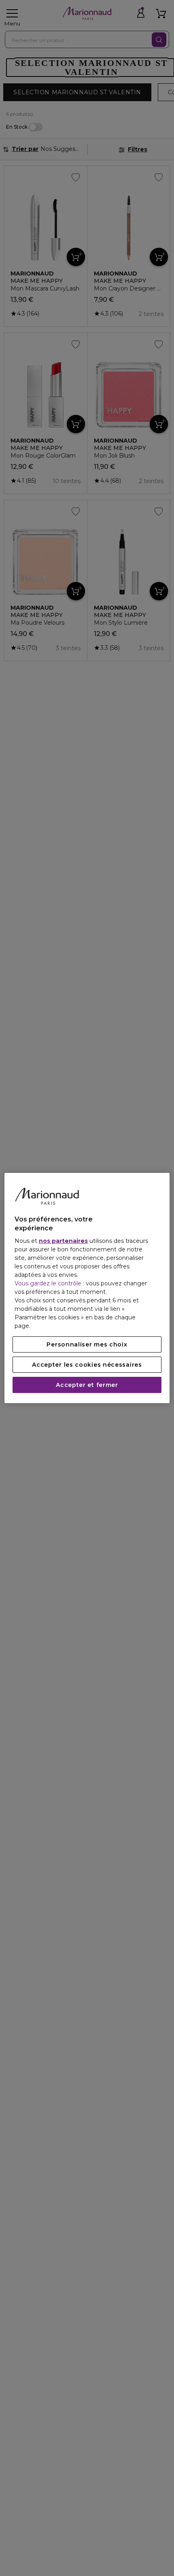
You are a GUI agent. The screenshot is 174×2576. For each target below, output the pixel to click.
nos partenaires (63, 1241)
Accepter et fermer (87, 1385)
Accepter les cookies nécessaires (87, 1365)
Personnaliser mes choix (87, 1344)
